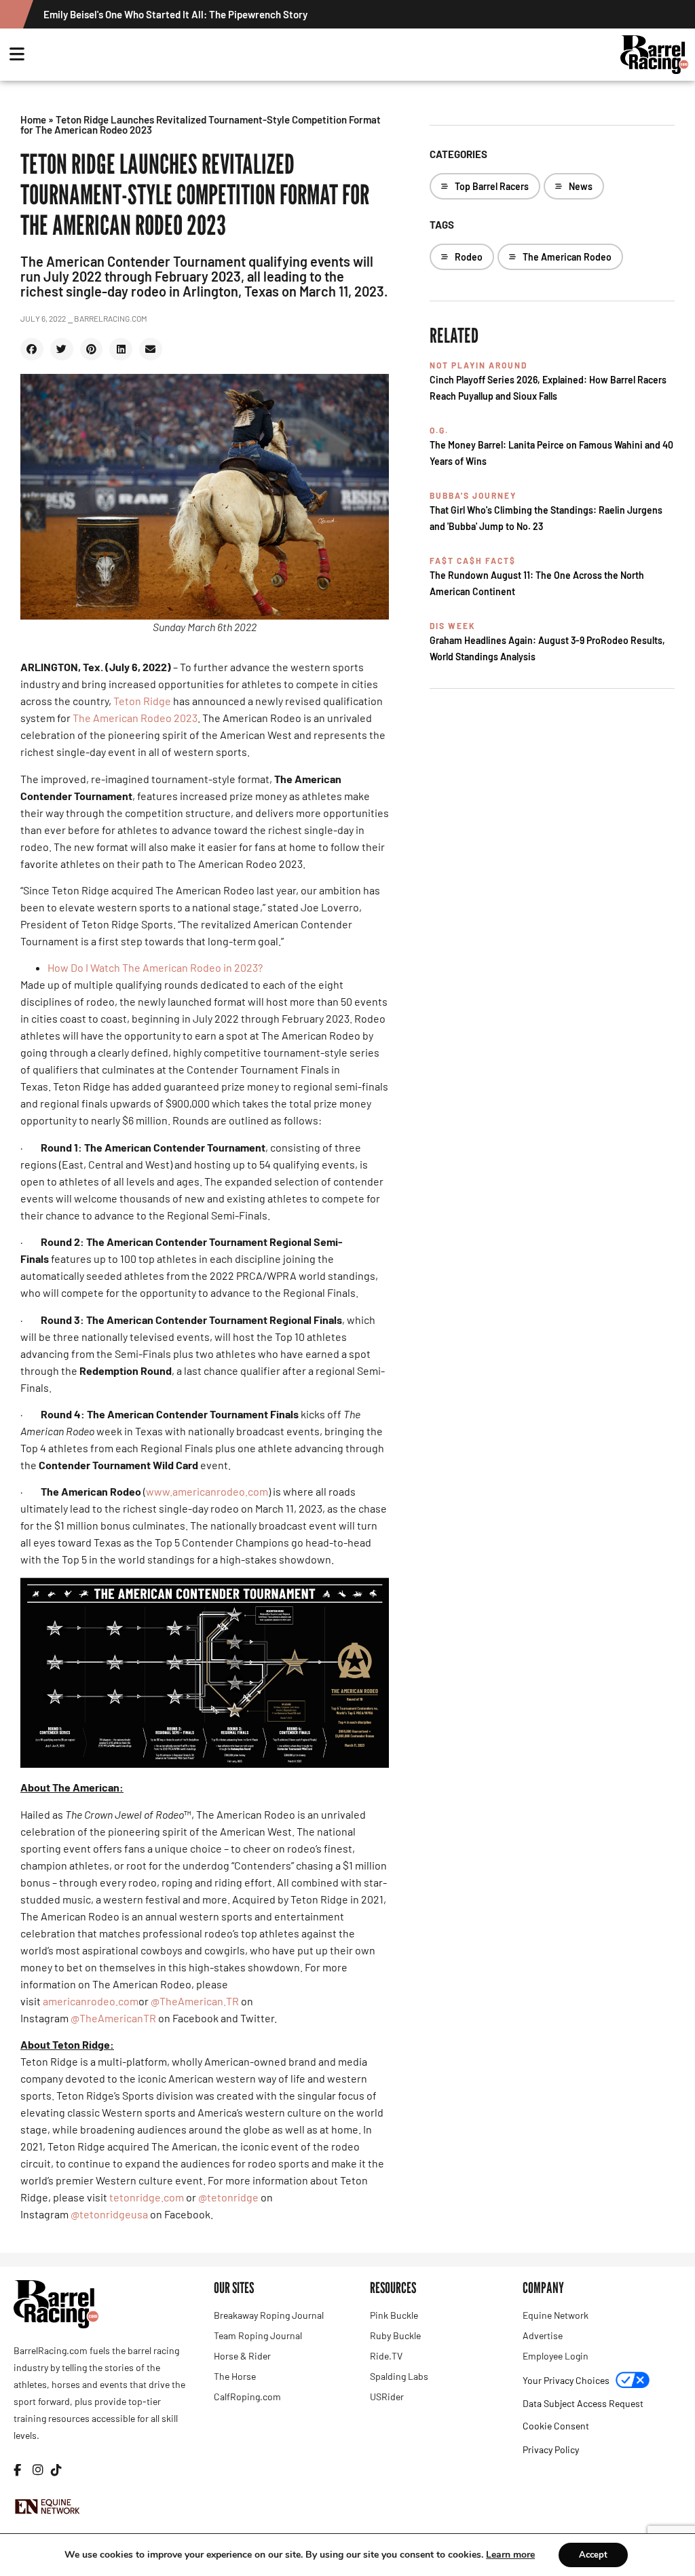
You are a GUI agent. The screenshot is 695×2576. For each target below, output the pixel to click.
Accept (593, 2555)
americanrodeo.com (91, 2001)
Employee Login (556, 2356)
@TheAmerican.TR (195, 2001)
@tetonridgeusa (109, 2214)
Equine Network (556, 2315)
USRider (387, 2397)
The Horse (235, 2376)
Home (33, 119)
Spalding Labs (399, 2376)
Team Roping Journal (258, 2335)
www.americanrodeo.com (207, 1491)
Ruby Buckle (395, 2335)
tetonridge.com (147, 2197)
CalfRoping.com (247, 2397)
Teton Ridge (142, 701)
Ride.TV (386, 2356)
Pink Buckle (394, 2315)
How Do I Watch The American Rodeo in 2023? (155, 967)
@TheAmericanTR (113, 2018)
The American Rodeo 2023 (135, 718)
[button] (32, 349)
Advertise (543, 2335)
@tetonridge (228, 2197)
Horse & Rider (242, 2356)
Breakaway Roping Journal (269, 2315)
